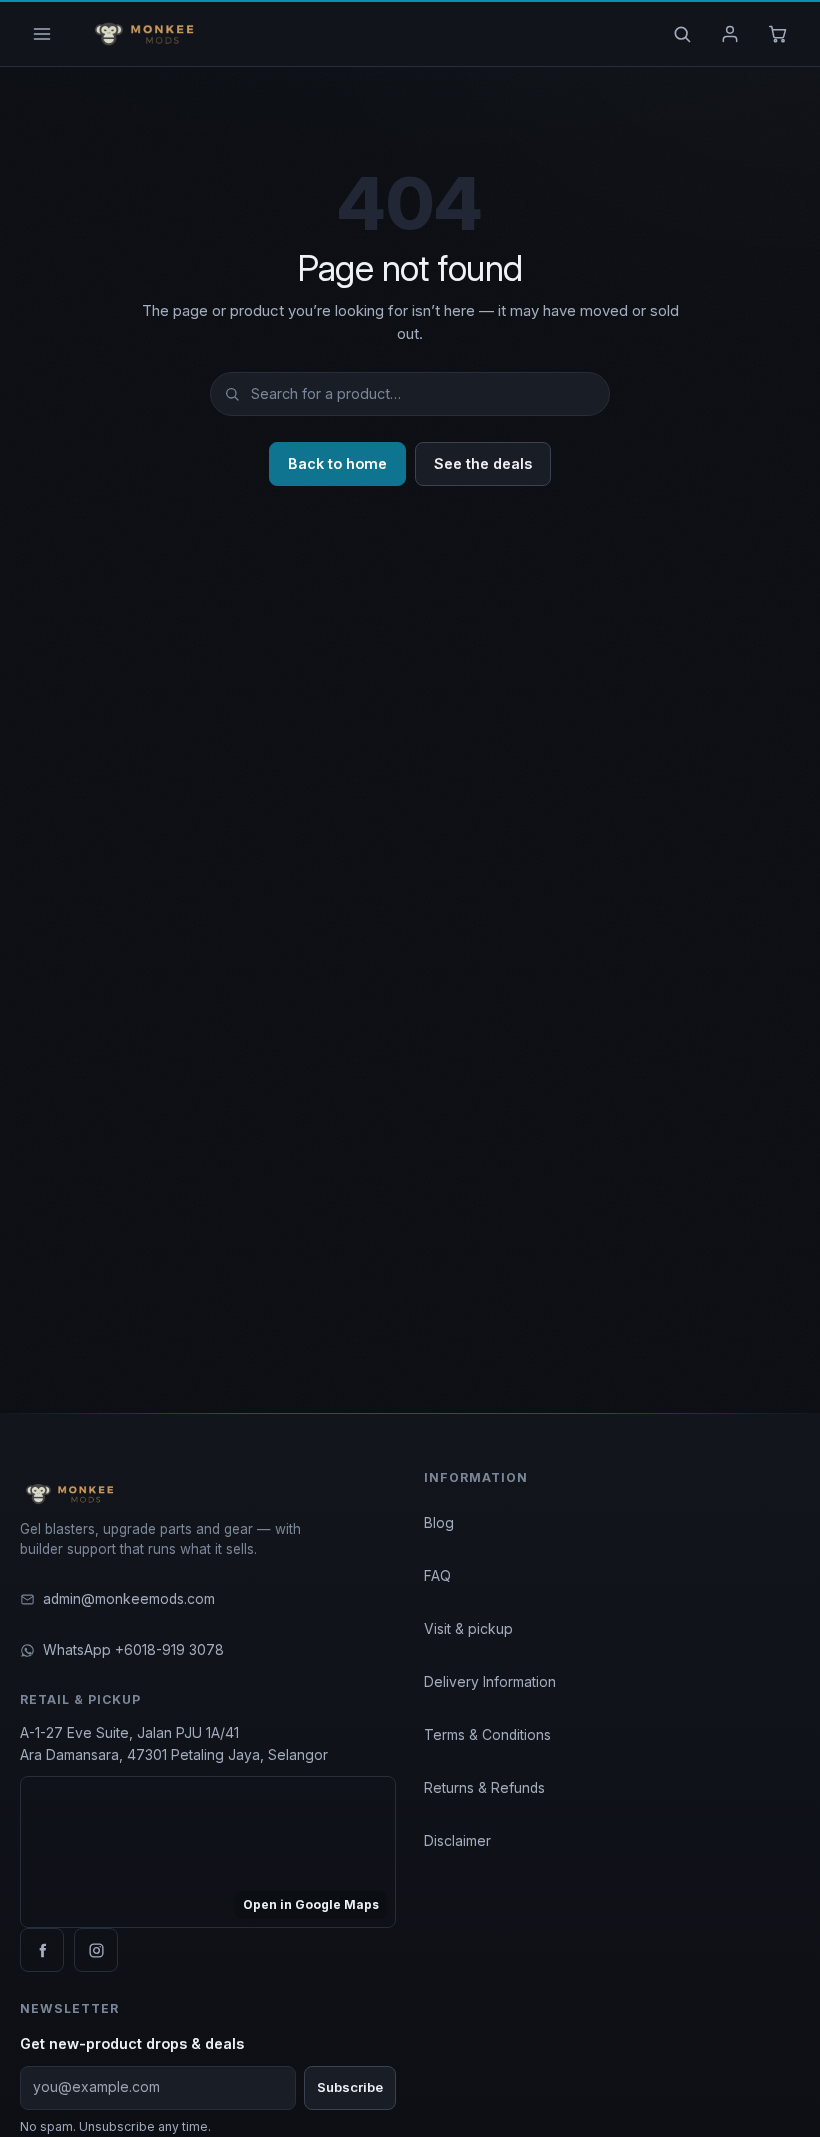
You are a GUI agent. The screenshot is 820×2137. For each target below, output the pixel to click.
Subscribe (350, 2087)
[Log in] (730, 34)
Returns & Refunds (484, 1788)
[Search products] (682, 34)
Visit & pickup (468, 1629)
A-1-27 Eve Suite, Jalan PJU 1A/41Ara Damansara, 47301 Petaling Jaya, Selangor (174, 1744)
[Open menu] (42, 34)
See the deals (483, 463)
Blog (439, 1523)
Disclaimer (457, 1841)
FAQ (437, 1576)
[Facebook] (42, 1950)
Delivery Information (490, 1682)
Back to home (337, 463)
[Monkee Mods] (140, 34)
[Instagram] (96, 1950)
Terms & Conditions (487, 1735)
